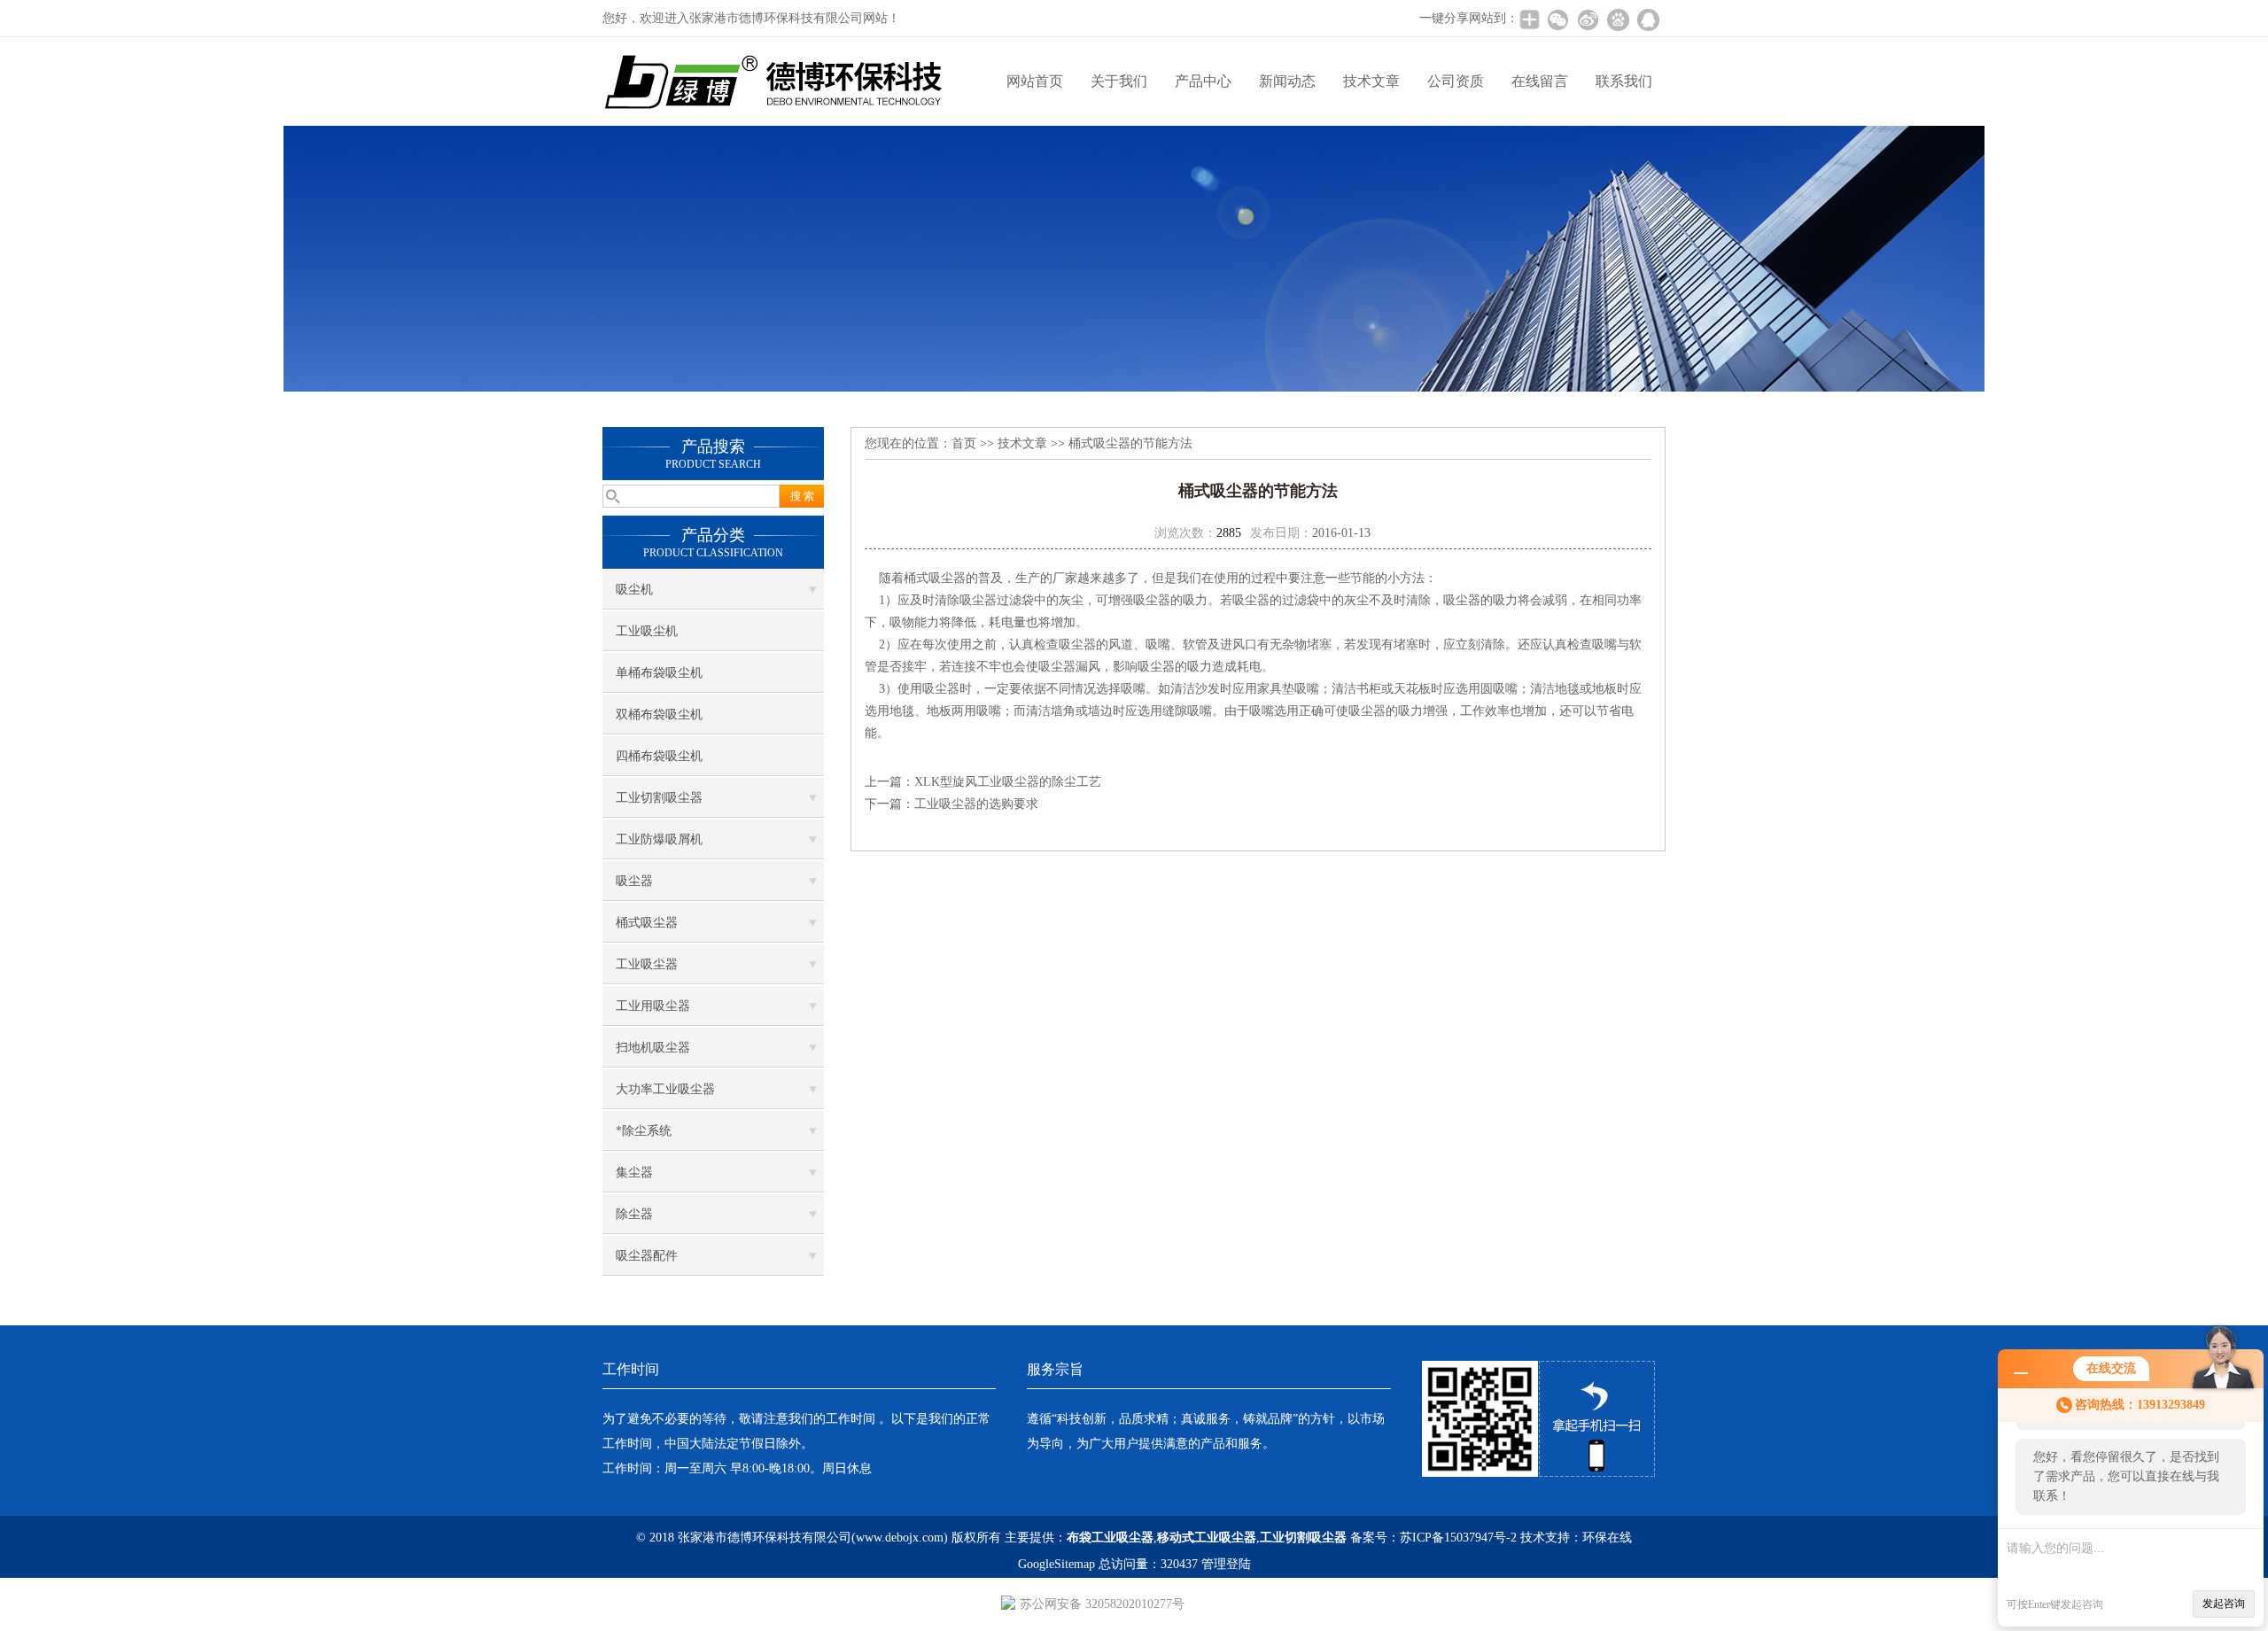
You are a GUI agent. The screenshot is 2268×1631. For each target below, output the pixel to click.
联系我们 (1624, 81)
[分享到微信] (1557, 19)
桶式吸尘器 (647, 923)
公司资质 (1456, 81)
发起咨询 (2224, 1604)
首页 (964, 443)
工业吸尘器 (647, 964)
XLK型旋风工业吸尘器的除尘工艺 (1008, 782)
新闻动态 (1287, 81)
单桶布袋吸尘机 (659, 673)
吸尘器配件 (647, 1256)
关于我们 (1119, 81)
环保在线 (1607, 1538)
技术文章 (1371, 81)
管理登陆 (1226, 1564)
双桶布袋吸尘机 (659, 715)
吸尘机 (634, 590)
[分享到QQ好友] (1648, 19)
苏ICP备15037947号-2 (1458, 1538)
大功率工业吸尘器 (665, 1089)
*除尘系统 (644, 1131)
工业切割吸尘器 (659, 798)
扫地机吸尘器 (653, 1048)
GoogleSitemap (1056, 1564)
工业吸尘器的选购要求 (976, 804)
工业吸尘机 (647, 631)
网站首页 (1035, 81)
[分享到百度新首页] (1618, 19)
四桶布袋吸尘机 (659, 756)
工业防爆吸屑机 (659, 839)
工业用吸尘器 (653, 1006)
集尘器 (634, 1173)
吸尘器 (634, 881)
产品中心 (1203, 81)
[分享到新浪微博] (1588, 19)
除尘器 (634, 1214)
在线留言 (1540, 81)
